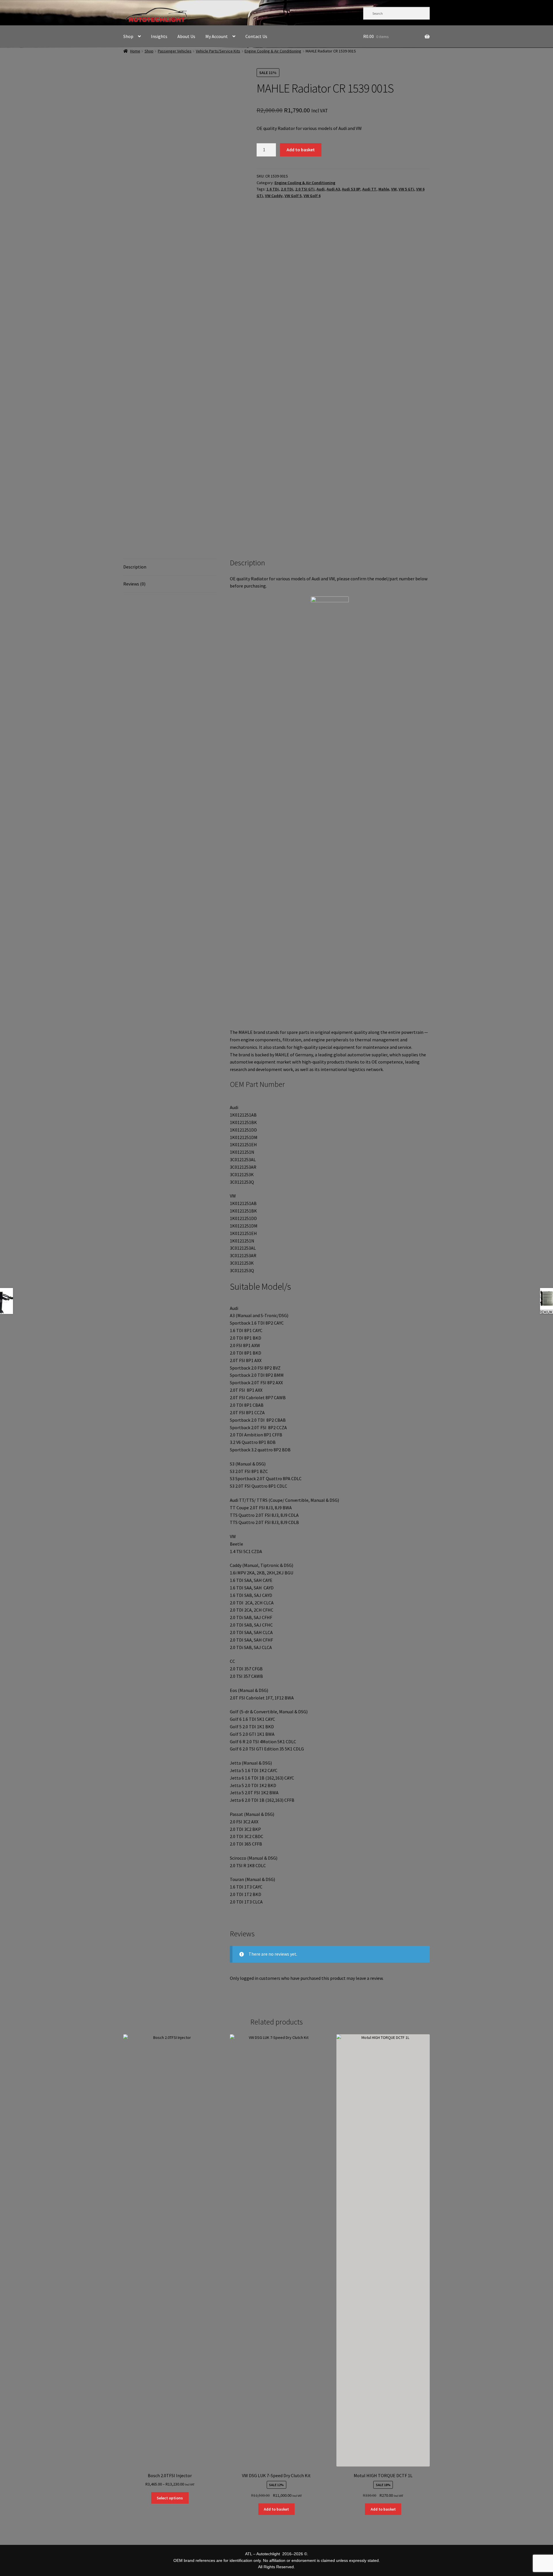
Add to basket (301, 150)
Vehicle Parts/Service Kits (218, 51)
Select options (170, 2498)
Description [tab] (135, 567)
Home (135, 51)
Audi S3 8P (351, 189)
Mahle (384, 189)
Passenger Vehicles (175, 51)
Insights (159, 36)
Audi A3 (333, 189)
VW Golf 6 (312, 196)
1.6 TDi (273, 189)
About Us (186, 36)
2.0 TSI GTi (305, 189)
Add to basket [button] (276, 2509)
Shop (128, 36)
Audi (321, 189)
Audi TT (369, 189)
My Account (217, 36)
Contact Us (256, 36)
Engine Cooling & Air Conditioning (273, 51)
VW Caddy (274, 196)
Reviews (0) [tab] (134, 584)
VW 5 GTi (406, 189)
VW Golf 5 (293, 196)
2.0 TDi (287, 189)
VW (394, 189)
